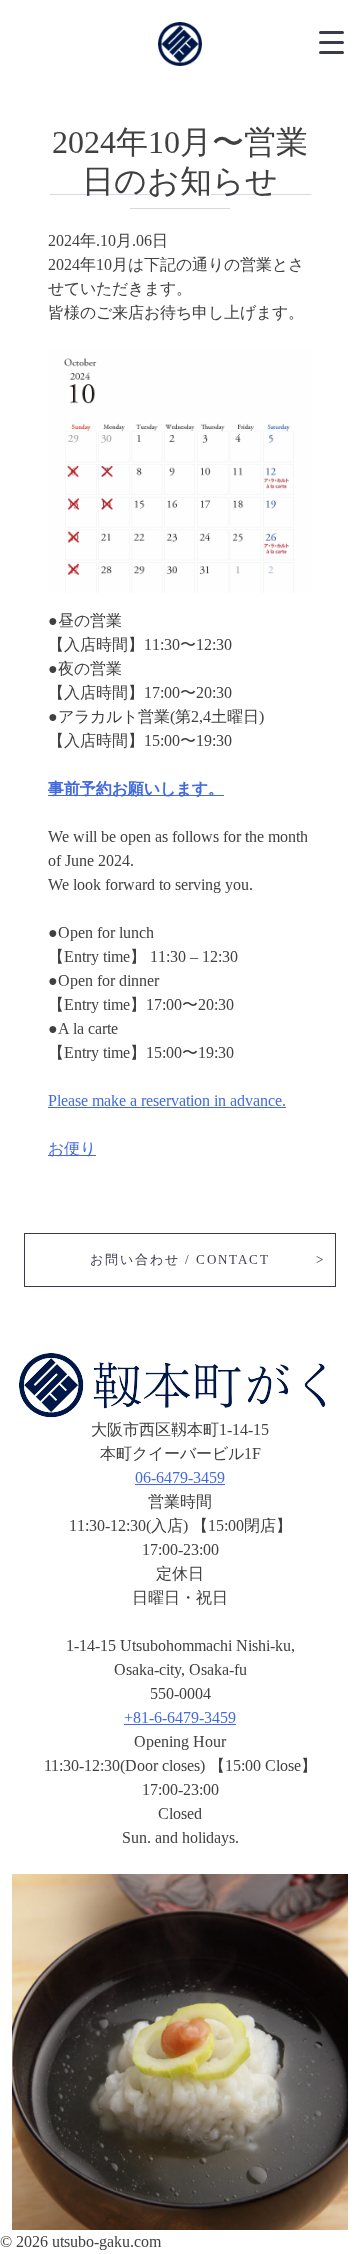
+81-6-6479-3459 (180, 1717)
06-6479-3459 (180, 1477)
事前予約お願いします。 (136, 788)
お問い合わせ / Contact (180, 1259)
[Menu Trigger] (331, 40)
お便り (72, 1148)
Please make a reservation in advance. (167, 1100)
